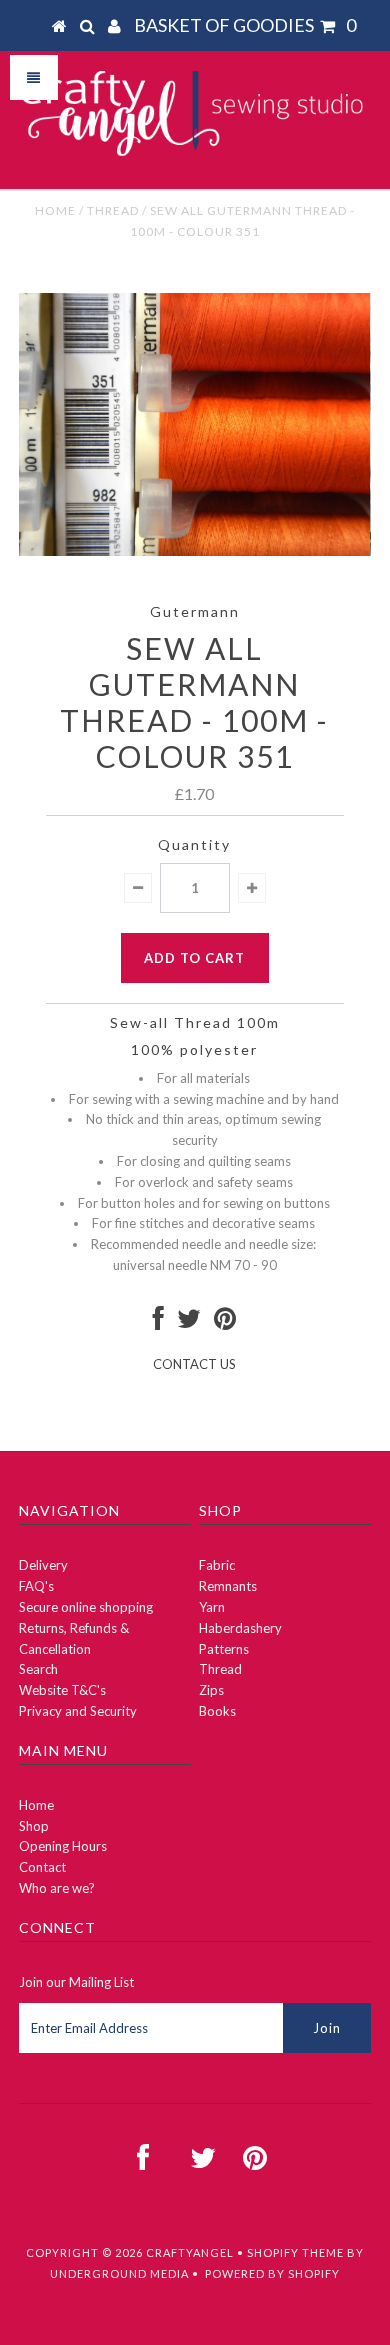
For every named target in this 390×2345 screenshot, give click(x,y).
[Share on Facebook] (158, 1323)
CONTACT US (194, 1364)
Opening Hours (63, 1846)
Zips (211, 1690)
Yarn (212, 1607)
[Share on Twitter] (189, 1323)
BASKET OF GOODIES (245, 25)
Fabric (217, 1565)
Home (55, 210)
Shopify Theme (295, 2252)
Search (38, 1669)
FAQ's (36, 1586)
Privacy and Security (78, 1711)
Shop (34, 1826)
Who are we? (57, 1888)
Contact (42, 1867)
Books (217, 1711)
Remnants (228, 1586)
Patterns (224, 1649)
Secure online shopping (86, 1607)
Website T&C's (62, 1690)
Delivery (43, 1565)
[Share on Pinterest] (225, 1323)
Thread (113, 210)
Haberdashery (240, 1628)
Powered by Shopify (272, 2273)
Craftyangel (190, 2252)
